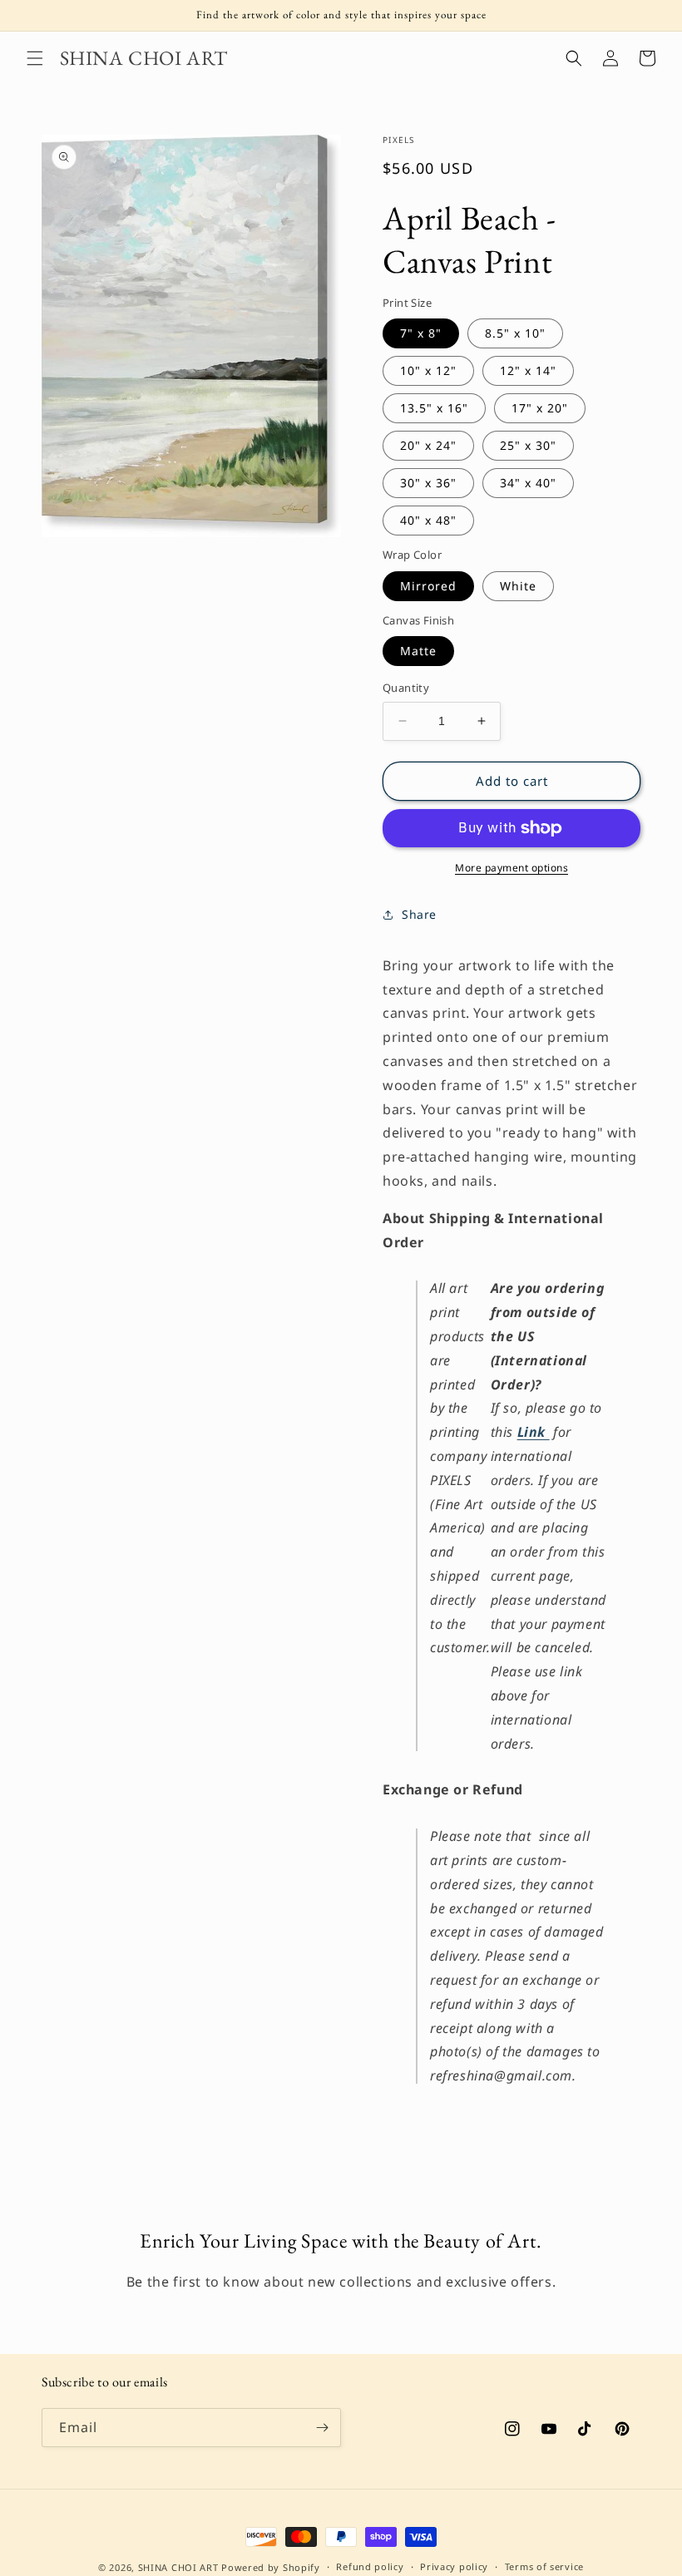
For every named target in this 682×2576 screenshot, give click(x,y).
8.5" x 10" (515, 333)
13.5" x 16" (434, 408)
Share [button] (419, 914)
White (518, 586)
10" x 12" (428, 370)
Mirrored (428, 586)
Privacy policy (454, 2566)
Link (534, 1432)
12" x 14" (528, 370)
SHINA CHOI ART (178, 2567)
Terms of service (544, 2566)
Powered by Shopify (271, 2567)
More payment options (511, 868)
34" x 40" (528, 483)
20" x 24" (428, 445)
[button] (35, 58)
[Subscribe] (322, 2428)
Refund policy (370, 2566)
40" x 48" (428, 520)
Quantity (406, 688)
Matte (418, 651)
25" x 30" (528, 445)
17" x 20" (540, 408)
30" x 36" (428, 483)
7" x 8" (421, 333)
